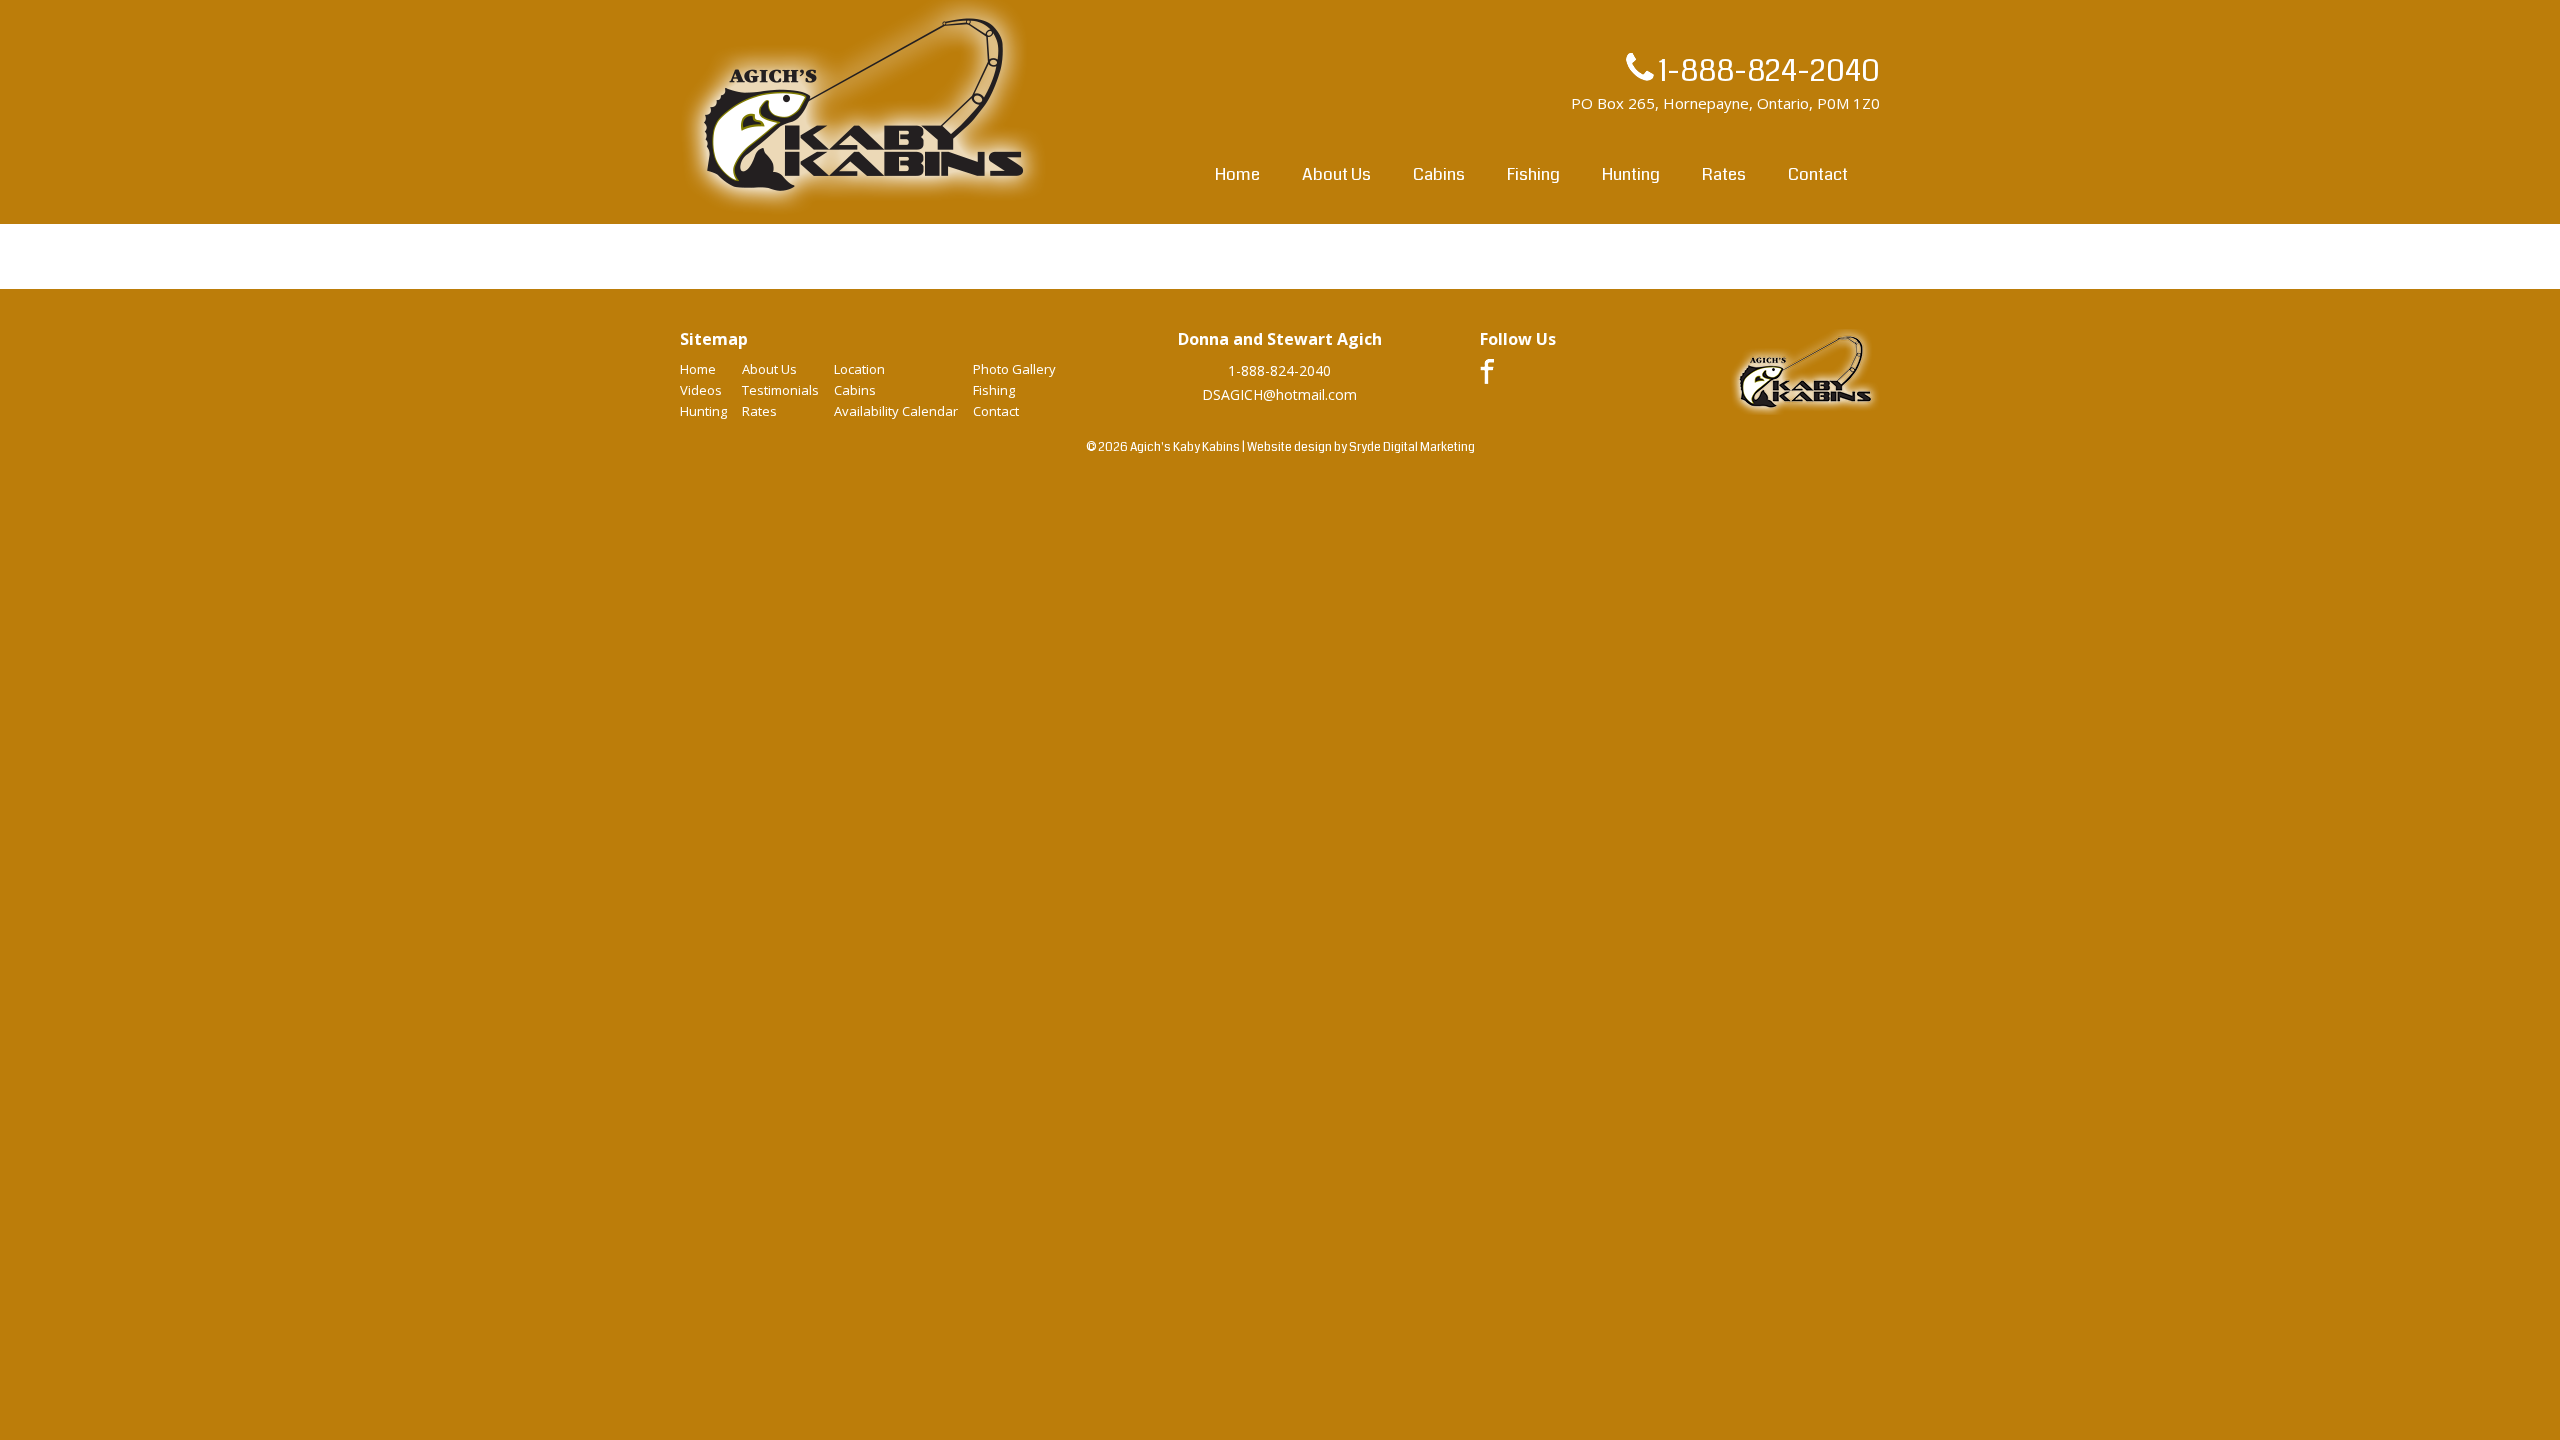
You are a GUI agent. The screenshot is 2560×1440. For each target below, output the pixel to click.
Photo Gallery (1014, 369)
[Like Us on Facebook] (1487, 378)
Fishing (1533, 174)
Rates (1724, 174)
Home (1237, 174)
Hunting (1631, 174)
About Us (1336, 174)
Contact (1818, 174)
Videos (701, 390)
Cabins (1439, 174)
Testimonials (780, 390)
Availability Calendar (896, 411)
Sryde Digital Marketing (1412, 447)
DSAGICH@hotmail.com (1279, 394)
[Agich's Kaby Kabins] (864, 213)
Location (859, 369)
